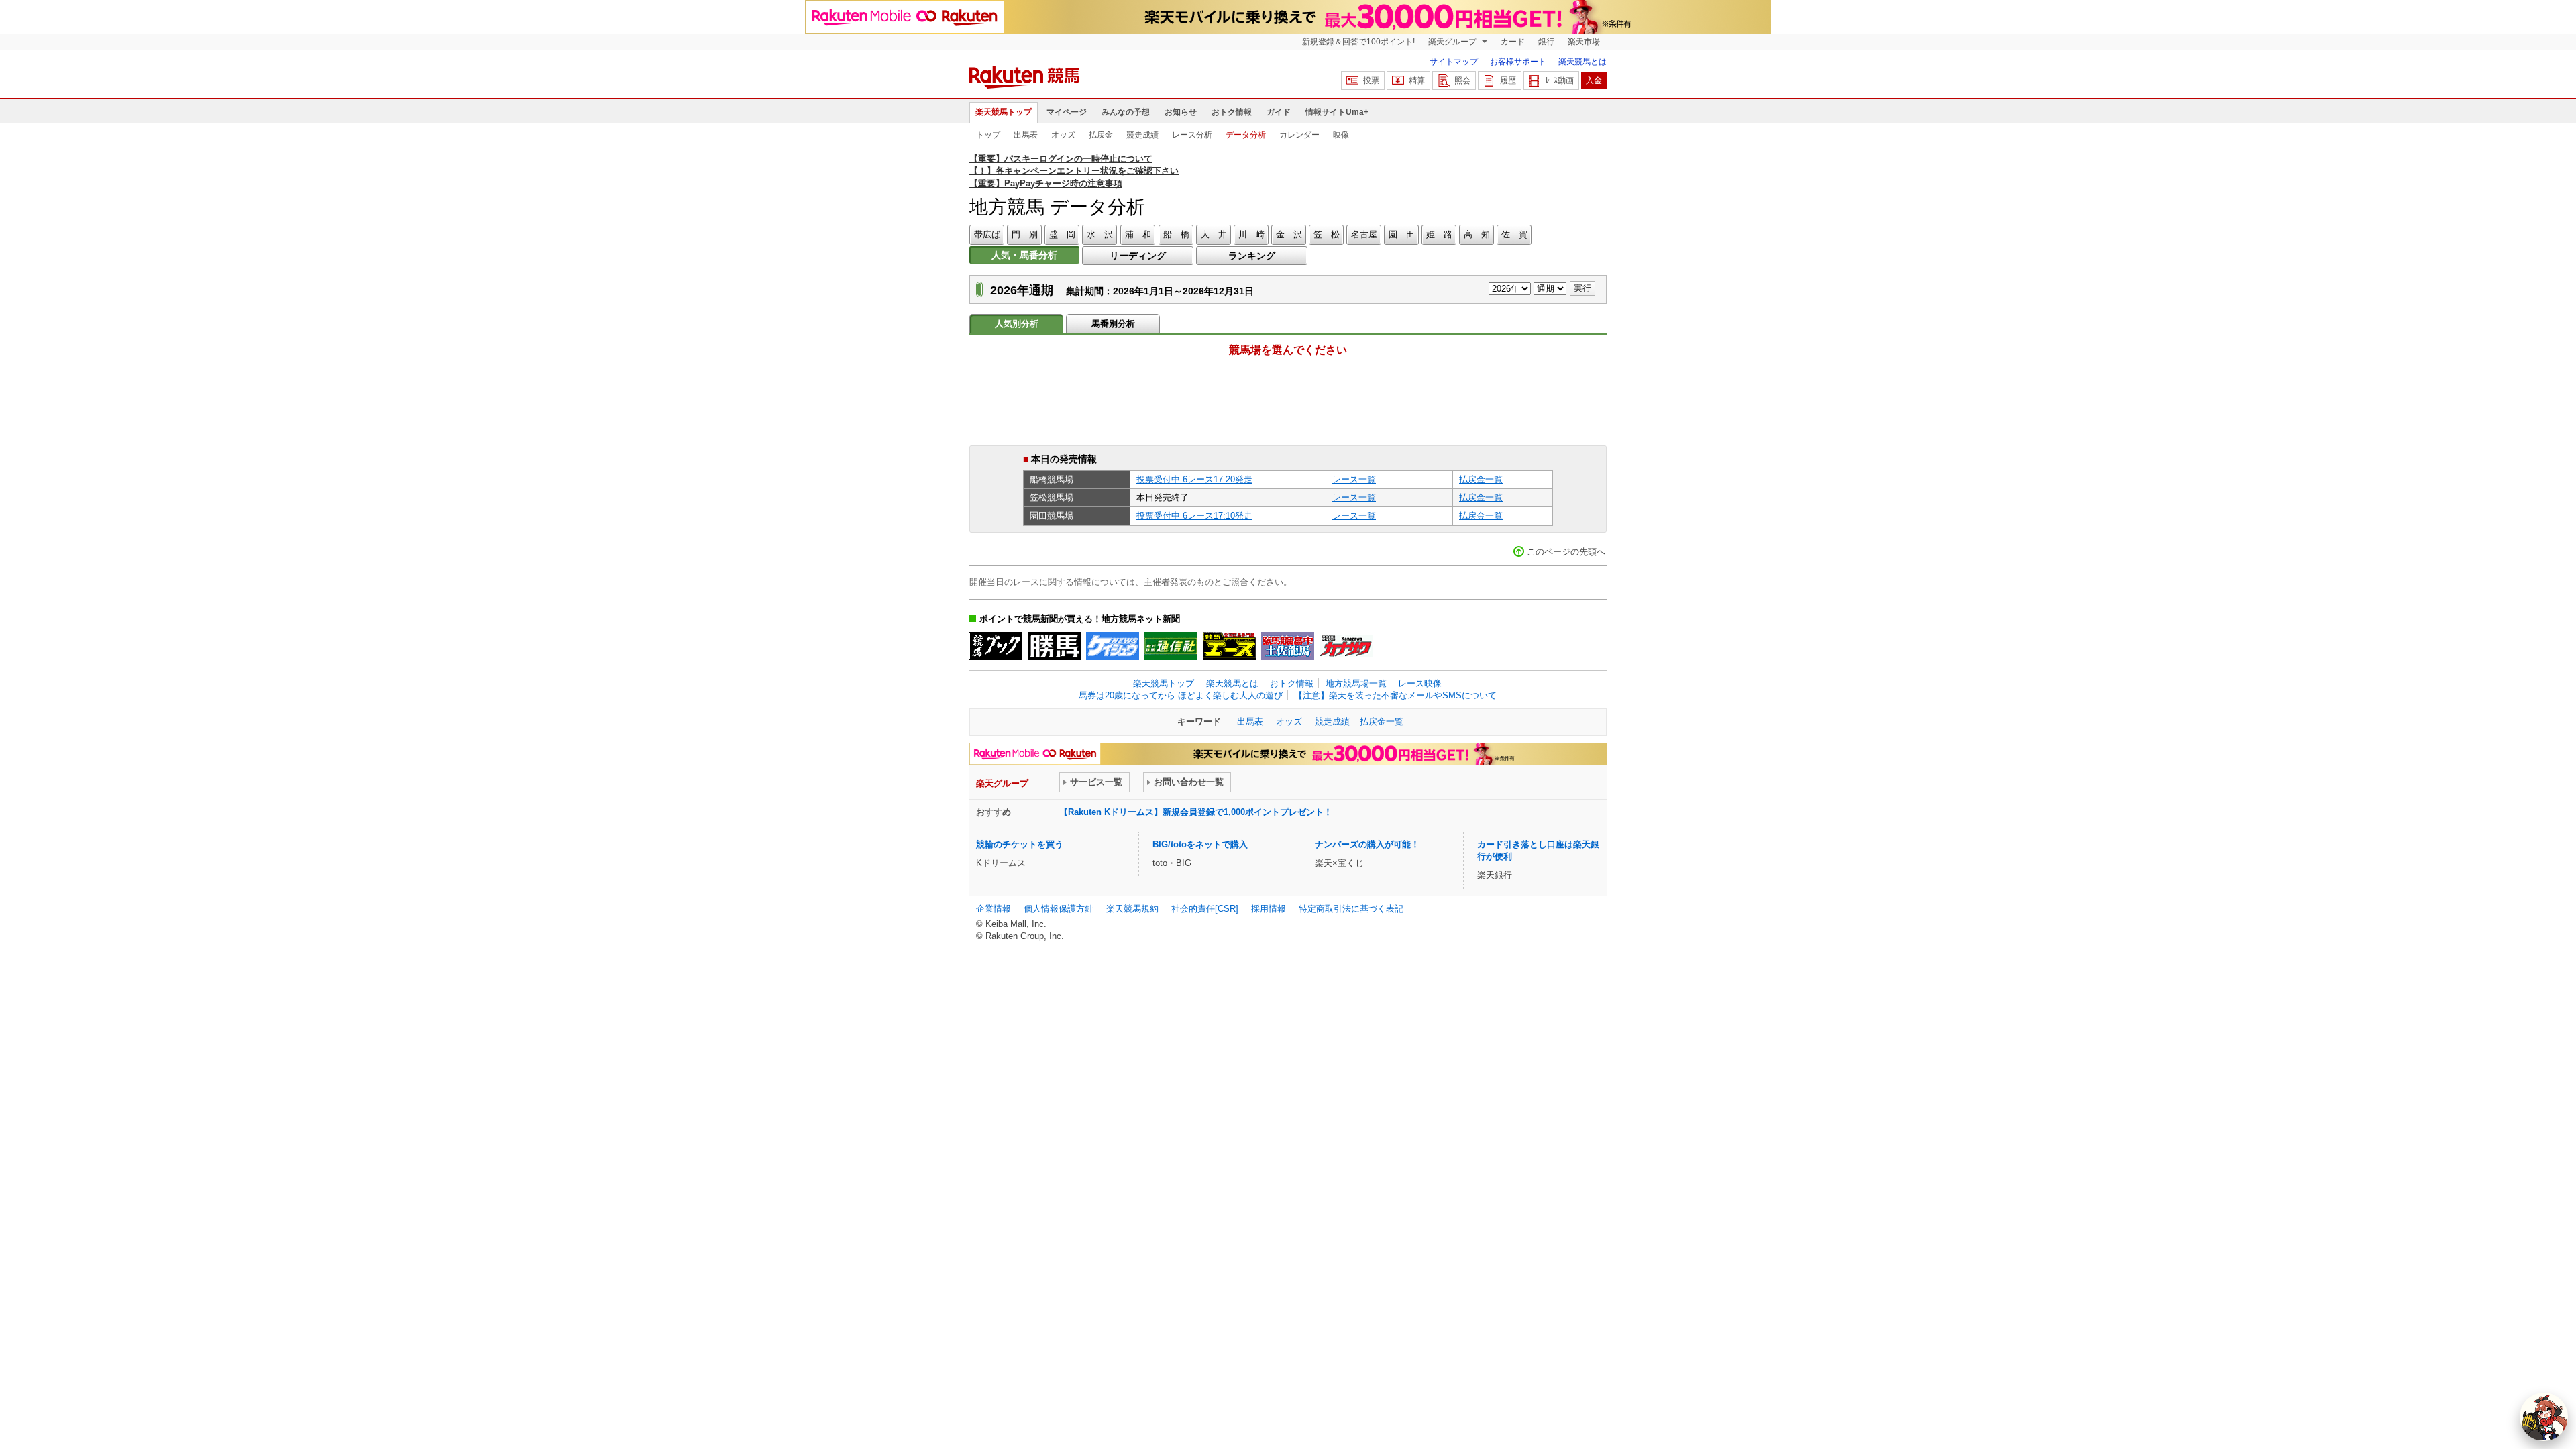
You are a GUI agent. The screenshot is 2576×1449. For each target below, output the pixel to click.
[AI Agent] (2544, 1417)
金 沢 (1289, 234)
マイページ (1067, 112)
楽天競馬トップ (1004, 112)
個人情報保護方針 (1059, 909)
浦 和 (1138, 234)
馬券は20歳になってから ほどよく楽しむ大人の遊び (1181, 695)
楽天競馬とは (1582, 62)
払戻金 (1101, 135)
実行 (1582, 288)
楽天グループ (1453, 42)
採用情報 (1269, 909)
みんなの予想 (1126, 112)
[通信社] (1171, 646)
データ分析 (1246, 135)
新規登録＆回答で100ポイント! (1358, 42)
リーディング (1138, 256)
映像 (1341, 135)
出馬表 (1026, 135)
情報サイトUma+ (1337, 112)
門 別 (1025, 234)
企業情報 (994, 909)
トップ (988, 135)
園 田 (1402, 234)
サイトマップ (1454, 62)
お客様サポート (1518, 62)
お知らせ (1181, 112)
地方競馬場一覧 (1356, 683)
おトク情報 (1232, 112)
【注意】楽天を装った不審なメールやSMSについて (1395, 695)
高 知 (1477, 234)
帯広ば (987, 234)
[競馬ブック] (996, 646)
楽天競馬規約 (1132, 909)
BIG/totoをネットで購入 (1200, 844)
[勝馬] (1054, 646)
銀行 (1546, 42)
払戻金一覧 (1481, 479)
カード (1513, 42)
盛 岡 (1062, 234)
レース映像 (1420, 683)
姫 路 (1439, 234)
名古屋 (1364, 234)
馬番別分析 (1113, 324)
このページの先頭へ (1566, 552)
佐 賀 (1514, 234)
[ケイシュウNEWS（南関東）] (1113, 646)
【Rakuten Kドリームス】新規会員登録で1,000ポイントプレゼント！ (1196, 812)
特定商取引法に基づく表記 (1351, 909)
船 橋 (1176, 234)
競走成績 (1142, 135)
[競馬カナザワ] (1346, 646)
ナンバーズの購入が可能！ (1367, 844)
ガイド (1279, 112)
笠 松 (1327, 234)
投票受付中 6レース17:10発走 (1194, 516)
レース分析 (1192, 135)
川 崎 (1251, 234)
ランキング (1252, 256)
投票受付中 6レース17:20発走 (1194, 479)
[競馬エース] (1229, 646)
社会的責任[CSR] (1205, 909)
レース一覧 (1354, 479)
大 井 (1214, 234)
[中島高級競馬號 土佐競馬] (1288, 646)
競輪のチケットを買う (1020, 844)
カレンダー (1299, 135)
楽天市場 (1584, 42)
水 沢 (1100, 234)
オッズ (1063, 135)
